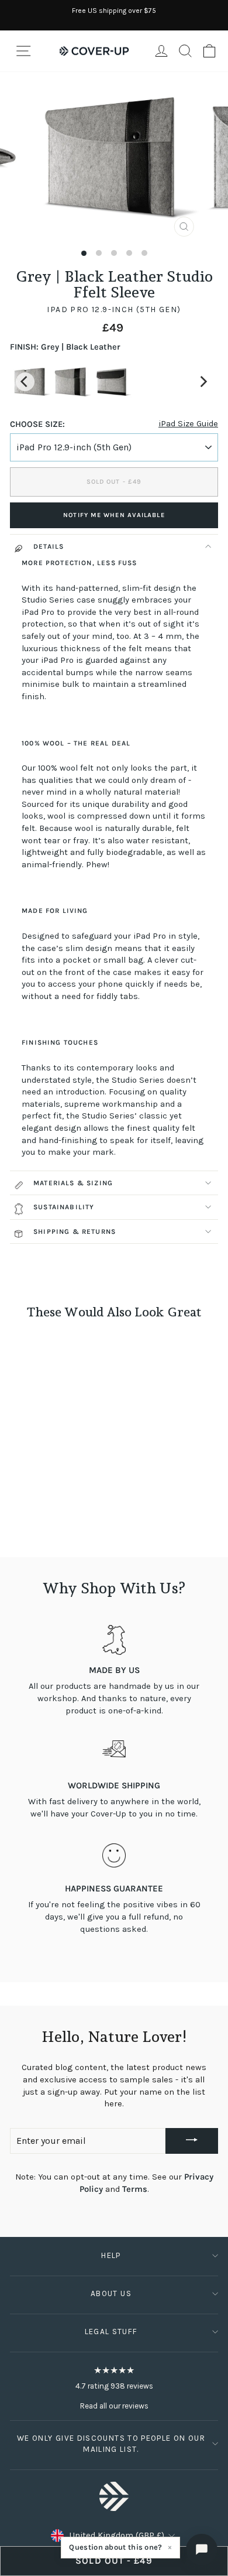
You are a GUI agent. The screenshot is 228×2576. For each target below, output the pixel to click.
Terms (135, 2189)
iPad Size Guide (188, 424)
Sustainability (64, 1207)
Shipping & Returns (75, 1231)
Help (111, 2255)
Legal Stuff (111, 2332)
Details (49, 546)
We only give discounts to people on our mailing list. (111, 2444)
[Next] (203, 382)
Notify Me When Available (114, 515)
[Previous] (25, 382)
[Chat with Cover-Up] (202, 2550)
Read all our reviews (114, 2406)
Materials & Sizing (73, 1183)
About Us (111, 2293)
